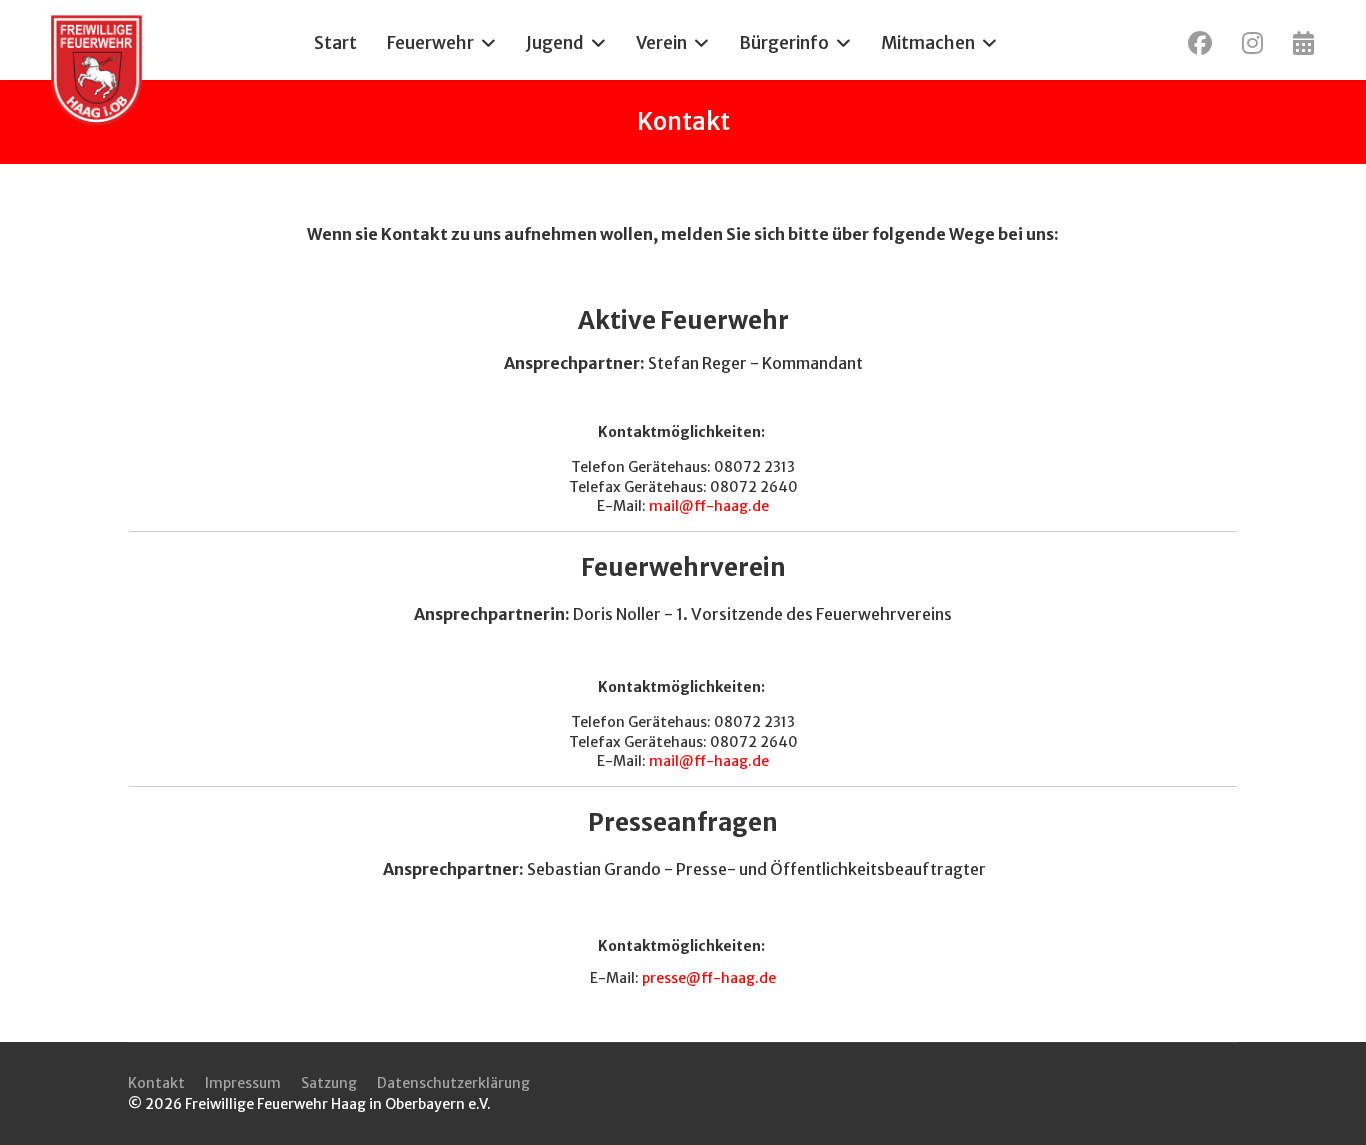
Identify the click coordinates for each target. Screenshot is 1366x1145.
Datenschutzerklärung (453, 1083)
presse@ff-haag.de (709, 978)
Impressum (243, 1083)
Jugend (555, 43)
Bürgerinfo (784, 43)
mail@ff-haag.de (709, 506)
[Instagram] (1252, 43)
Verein (661, 43)
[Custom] (1303, 43)
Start (335, 43)
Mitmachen (928, 43)
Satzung (329, 1083)
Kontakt (156, 1083)
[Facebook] (1200, 43)
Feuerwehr (430, 43)
